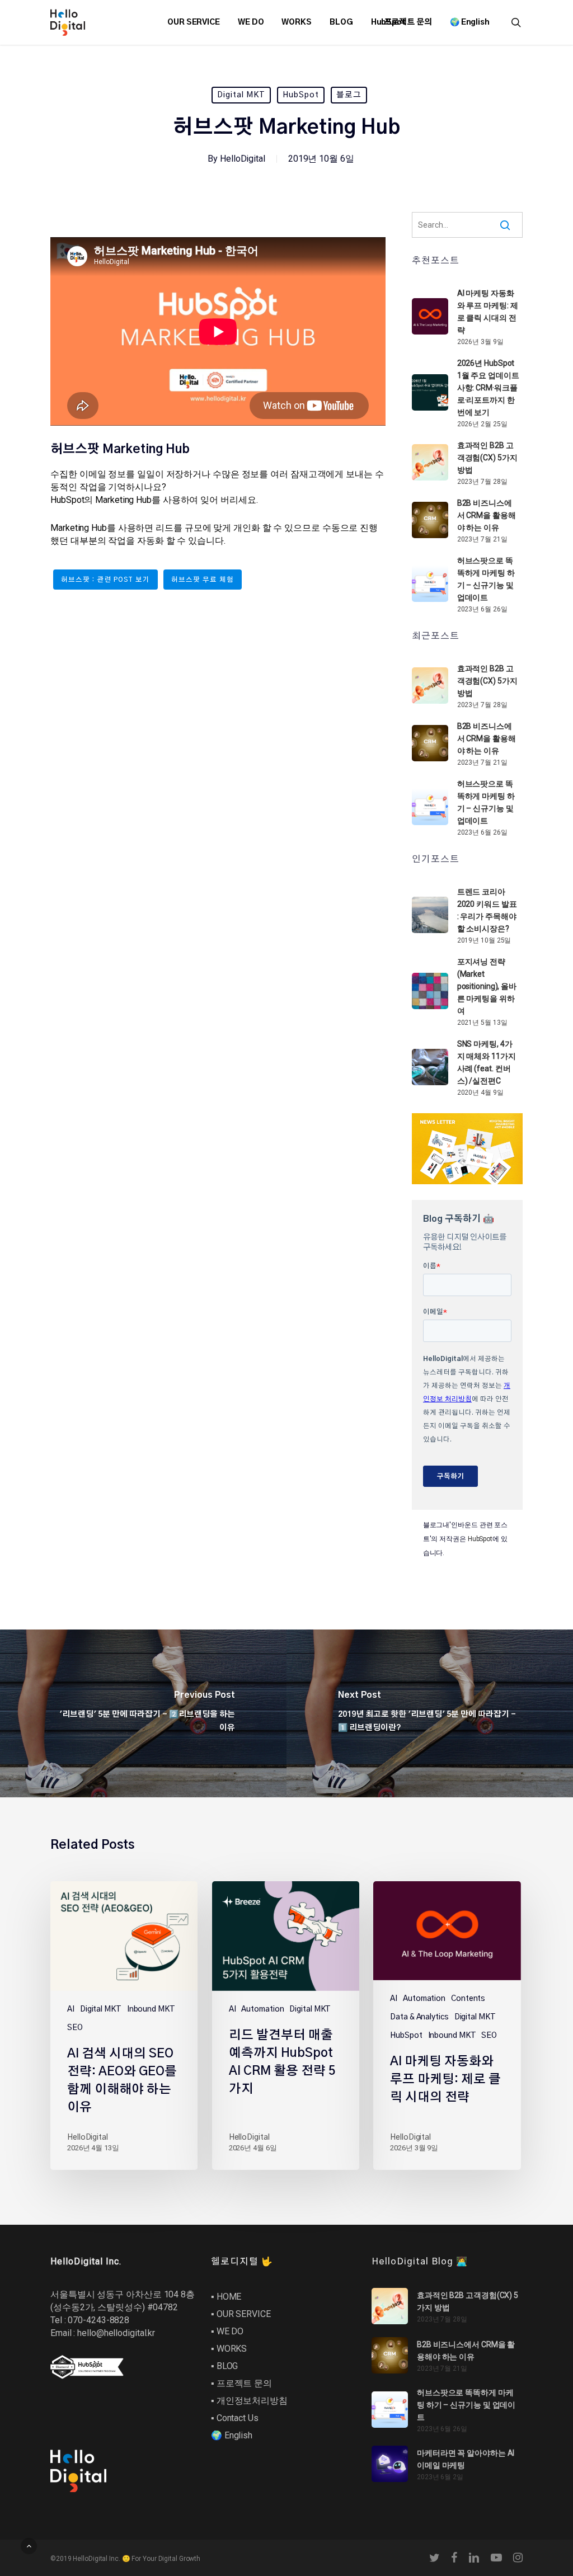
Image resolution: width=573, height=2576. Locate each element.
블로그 (349, 95)
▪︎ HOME (226, 2297)
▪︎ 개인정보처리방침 (249, 2401)
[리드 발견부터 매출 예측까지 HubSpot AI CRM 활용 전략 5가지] (286, 2025)
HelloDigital (243, 159)
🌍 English (232, 2435)
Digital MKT (241, 95)
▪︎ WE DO (227, 2331)
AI (71, 2009)
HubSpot (301, 95)
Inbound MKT (151, 2009)
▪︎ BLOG (224, 2366)
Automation (262, 2009)
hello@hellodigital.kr (116, 2333)
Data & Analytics (419, 2017)
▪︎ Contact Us (235, 2418)
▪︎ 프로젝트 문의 (241, 2383)
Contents (468, 1999)
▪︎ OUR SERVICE (241, 2314)
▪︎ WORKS (229, 2349)
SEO (75, 2028)
